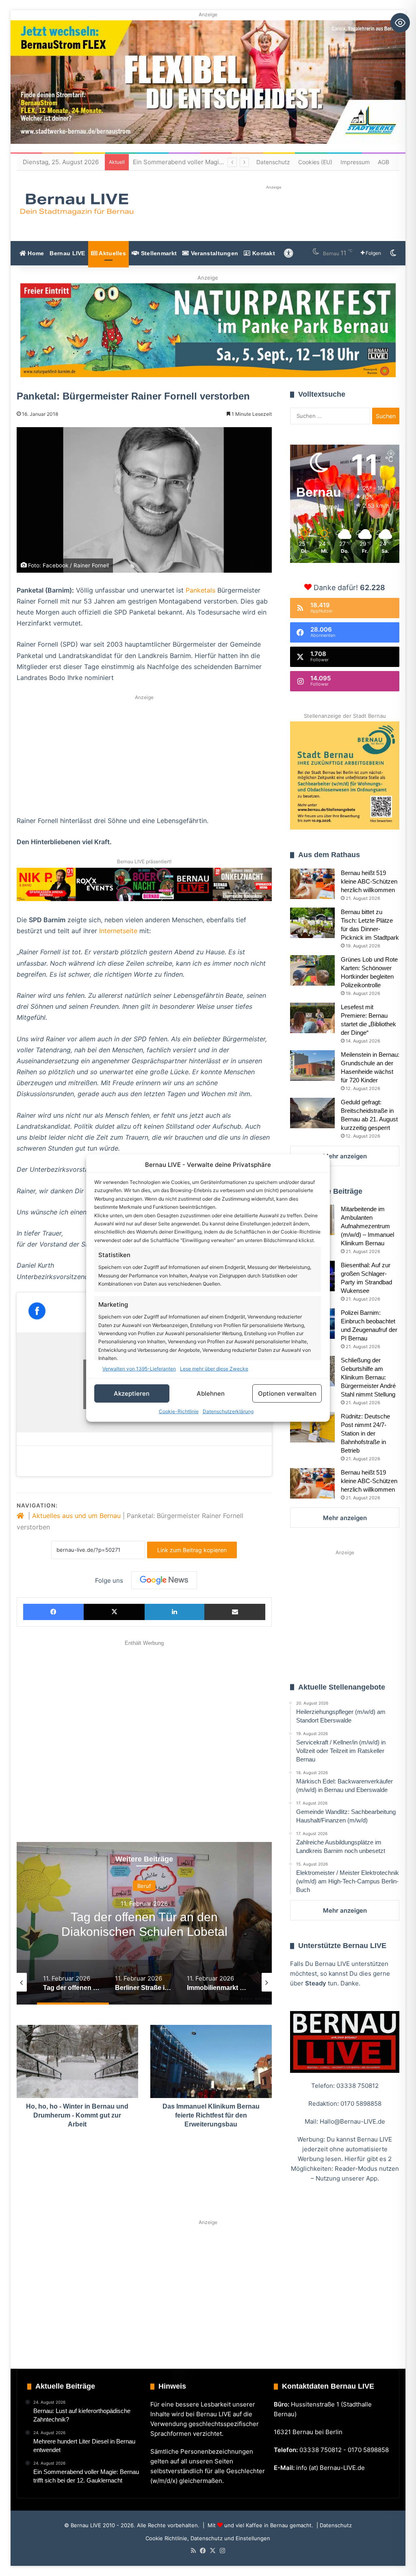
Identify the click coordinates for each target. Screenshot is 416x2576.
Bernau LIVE (67, 253)
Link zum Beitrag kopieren (192, 1550)
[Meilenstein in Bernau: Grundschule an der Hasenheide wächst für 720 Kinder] (312, 1065)
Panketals (200, 590)
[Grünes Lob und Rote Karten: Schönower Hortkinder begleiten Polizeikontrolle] (312, 970)
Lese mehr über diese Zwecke (214, 1369)
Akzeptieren (132, 1393)
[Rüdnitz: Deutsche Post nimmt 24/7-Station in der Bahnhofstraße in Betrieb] (312, 1427)
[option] (144, 1923)
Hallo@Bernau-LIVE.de (352, 2121)
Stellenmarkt (158, 253)
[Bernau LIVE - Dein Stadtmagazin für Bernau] (76, 204)
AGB (383, 162)
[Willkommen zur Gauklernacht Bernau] (208, 330)
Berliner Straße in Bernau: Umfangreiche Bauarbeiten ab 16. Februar (144, 1932)
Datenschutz (273, 162)
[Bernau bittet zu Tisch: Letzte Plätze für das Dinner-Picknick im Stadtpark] (312, 923)
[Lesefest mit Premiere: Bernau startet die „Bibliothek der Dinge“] (312, 1018)
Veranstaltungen (214, 253)
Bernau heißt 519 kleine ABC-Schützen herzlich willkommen (369, 881)
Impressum (355, 162)
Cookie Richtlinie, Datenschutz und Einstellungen (208, 2538)
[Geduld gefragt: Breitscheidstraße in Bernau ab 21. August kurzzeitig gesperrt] (312, 1113)
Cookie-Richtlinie (179, 1411)
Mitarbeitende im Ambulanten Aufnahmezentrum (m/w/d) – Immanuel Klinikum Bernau (367, 1226)
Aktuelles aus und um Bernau (76, 1516)
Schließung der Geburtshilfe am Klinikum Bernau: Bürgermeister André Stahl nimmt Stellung (368, 1377)
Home (35, 253)
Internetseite (118, 931)
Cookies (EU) (315, 162)
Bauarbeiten (144, 1886)
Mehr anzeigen (345, 1156)
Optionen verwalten (287, 1393)
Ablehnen (211, 1393)
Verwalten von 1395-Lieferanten (139, 1369)
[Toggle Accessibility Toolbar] (400, 23)
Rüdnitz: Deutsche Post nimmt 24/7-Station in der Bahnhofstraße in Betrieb (365, 1433)
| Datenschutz (333, 2525)
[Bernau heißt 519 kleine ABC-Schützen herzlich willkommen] (312, 884)
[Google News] (164, 1580)
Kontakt (263, 253)
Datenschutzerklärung (228, 1411)
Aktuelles (112, 253)
